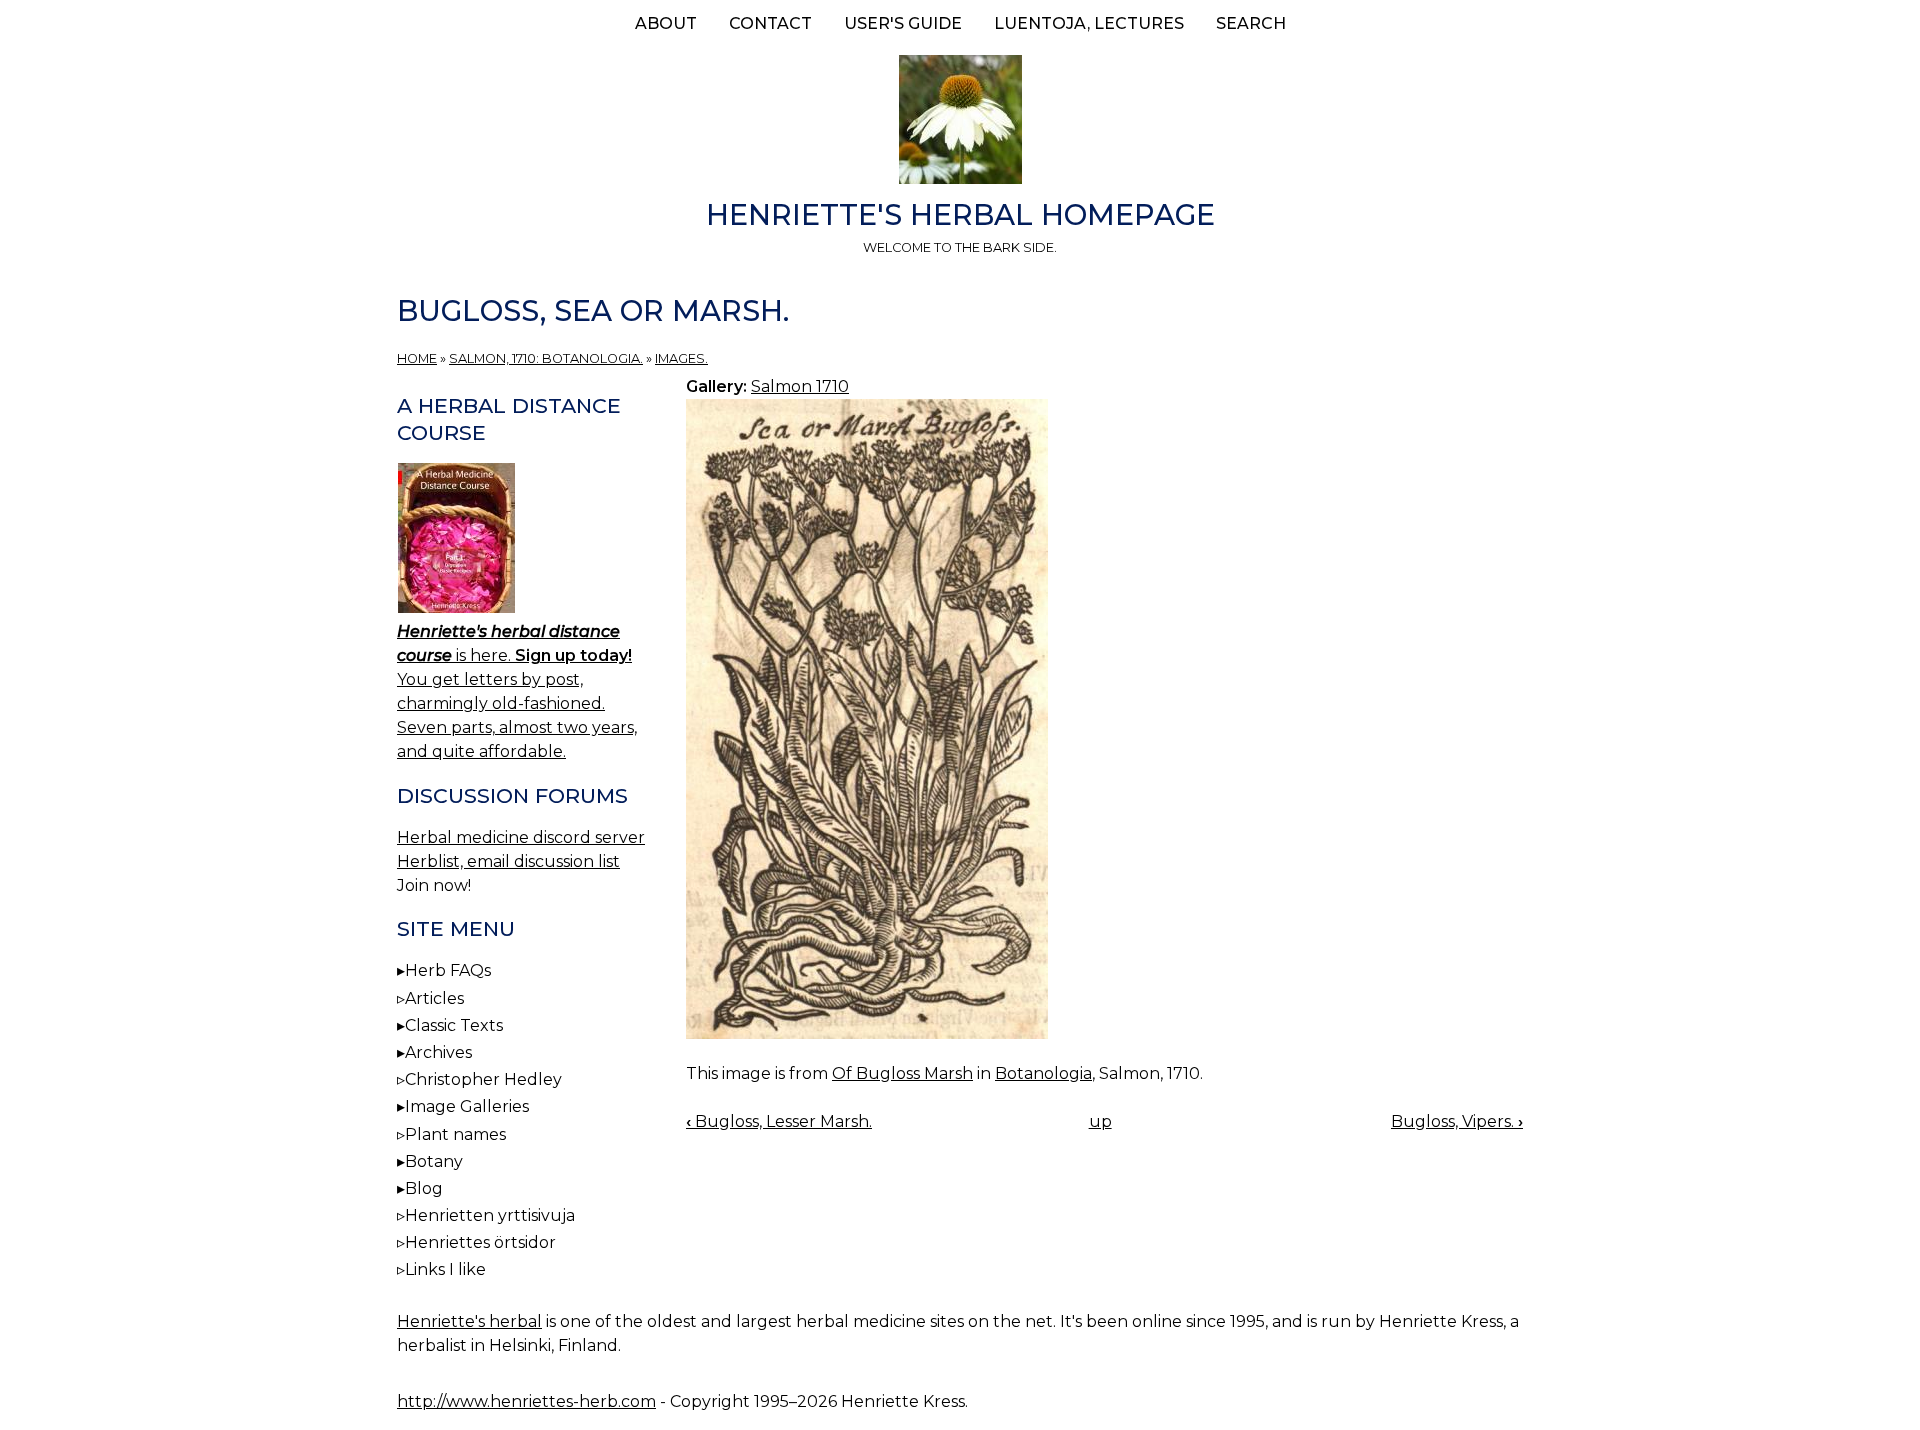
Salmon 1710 (800, 386)
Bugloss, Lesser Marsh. (779, 1121)
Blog (424, 1188)
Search (1251, 23)
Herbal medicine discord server (521, 837)
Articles (434, 998)
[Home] (960, 123)
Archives (438, 1052)
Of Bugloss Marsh (902, 1073)
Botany (434, 1161)
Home (417, 358)
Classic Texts (454, 1025)
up (1100, 1121)
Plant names (455, 1134)
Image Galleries (467, 1106)
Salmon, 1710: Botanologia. (546, 358)
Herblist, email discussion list (508, 861)
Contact (770, 23)
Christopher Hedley (483, 1079)
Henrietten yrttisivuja (490, 1215)
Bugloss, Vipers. (1457, 1121)
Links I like (445, 1269)
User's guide (903, 23)
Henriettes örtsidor (480, 1242)
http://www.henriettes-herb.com (526, 1401)
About (666, 23)
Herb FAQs (448, 970)
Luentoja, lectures (1089, 23)
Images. (681, 358)
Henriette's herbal (469, 1321)
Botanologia (1043, 1073)
